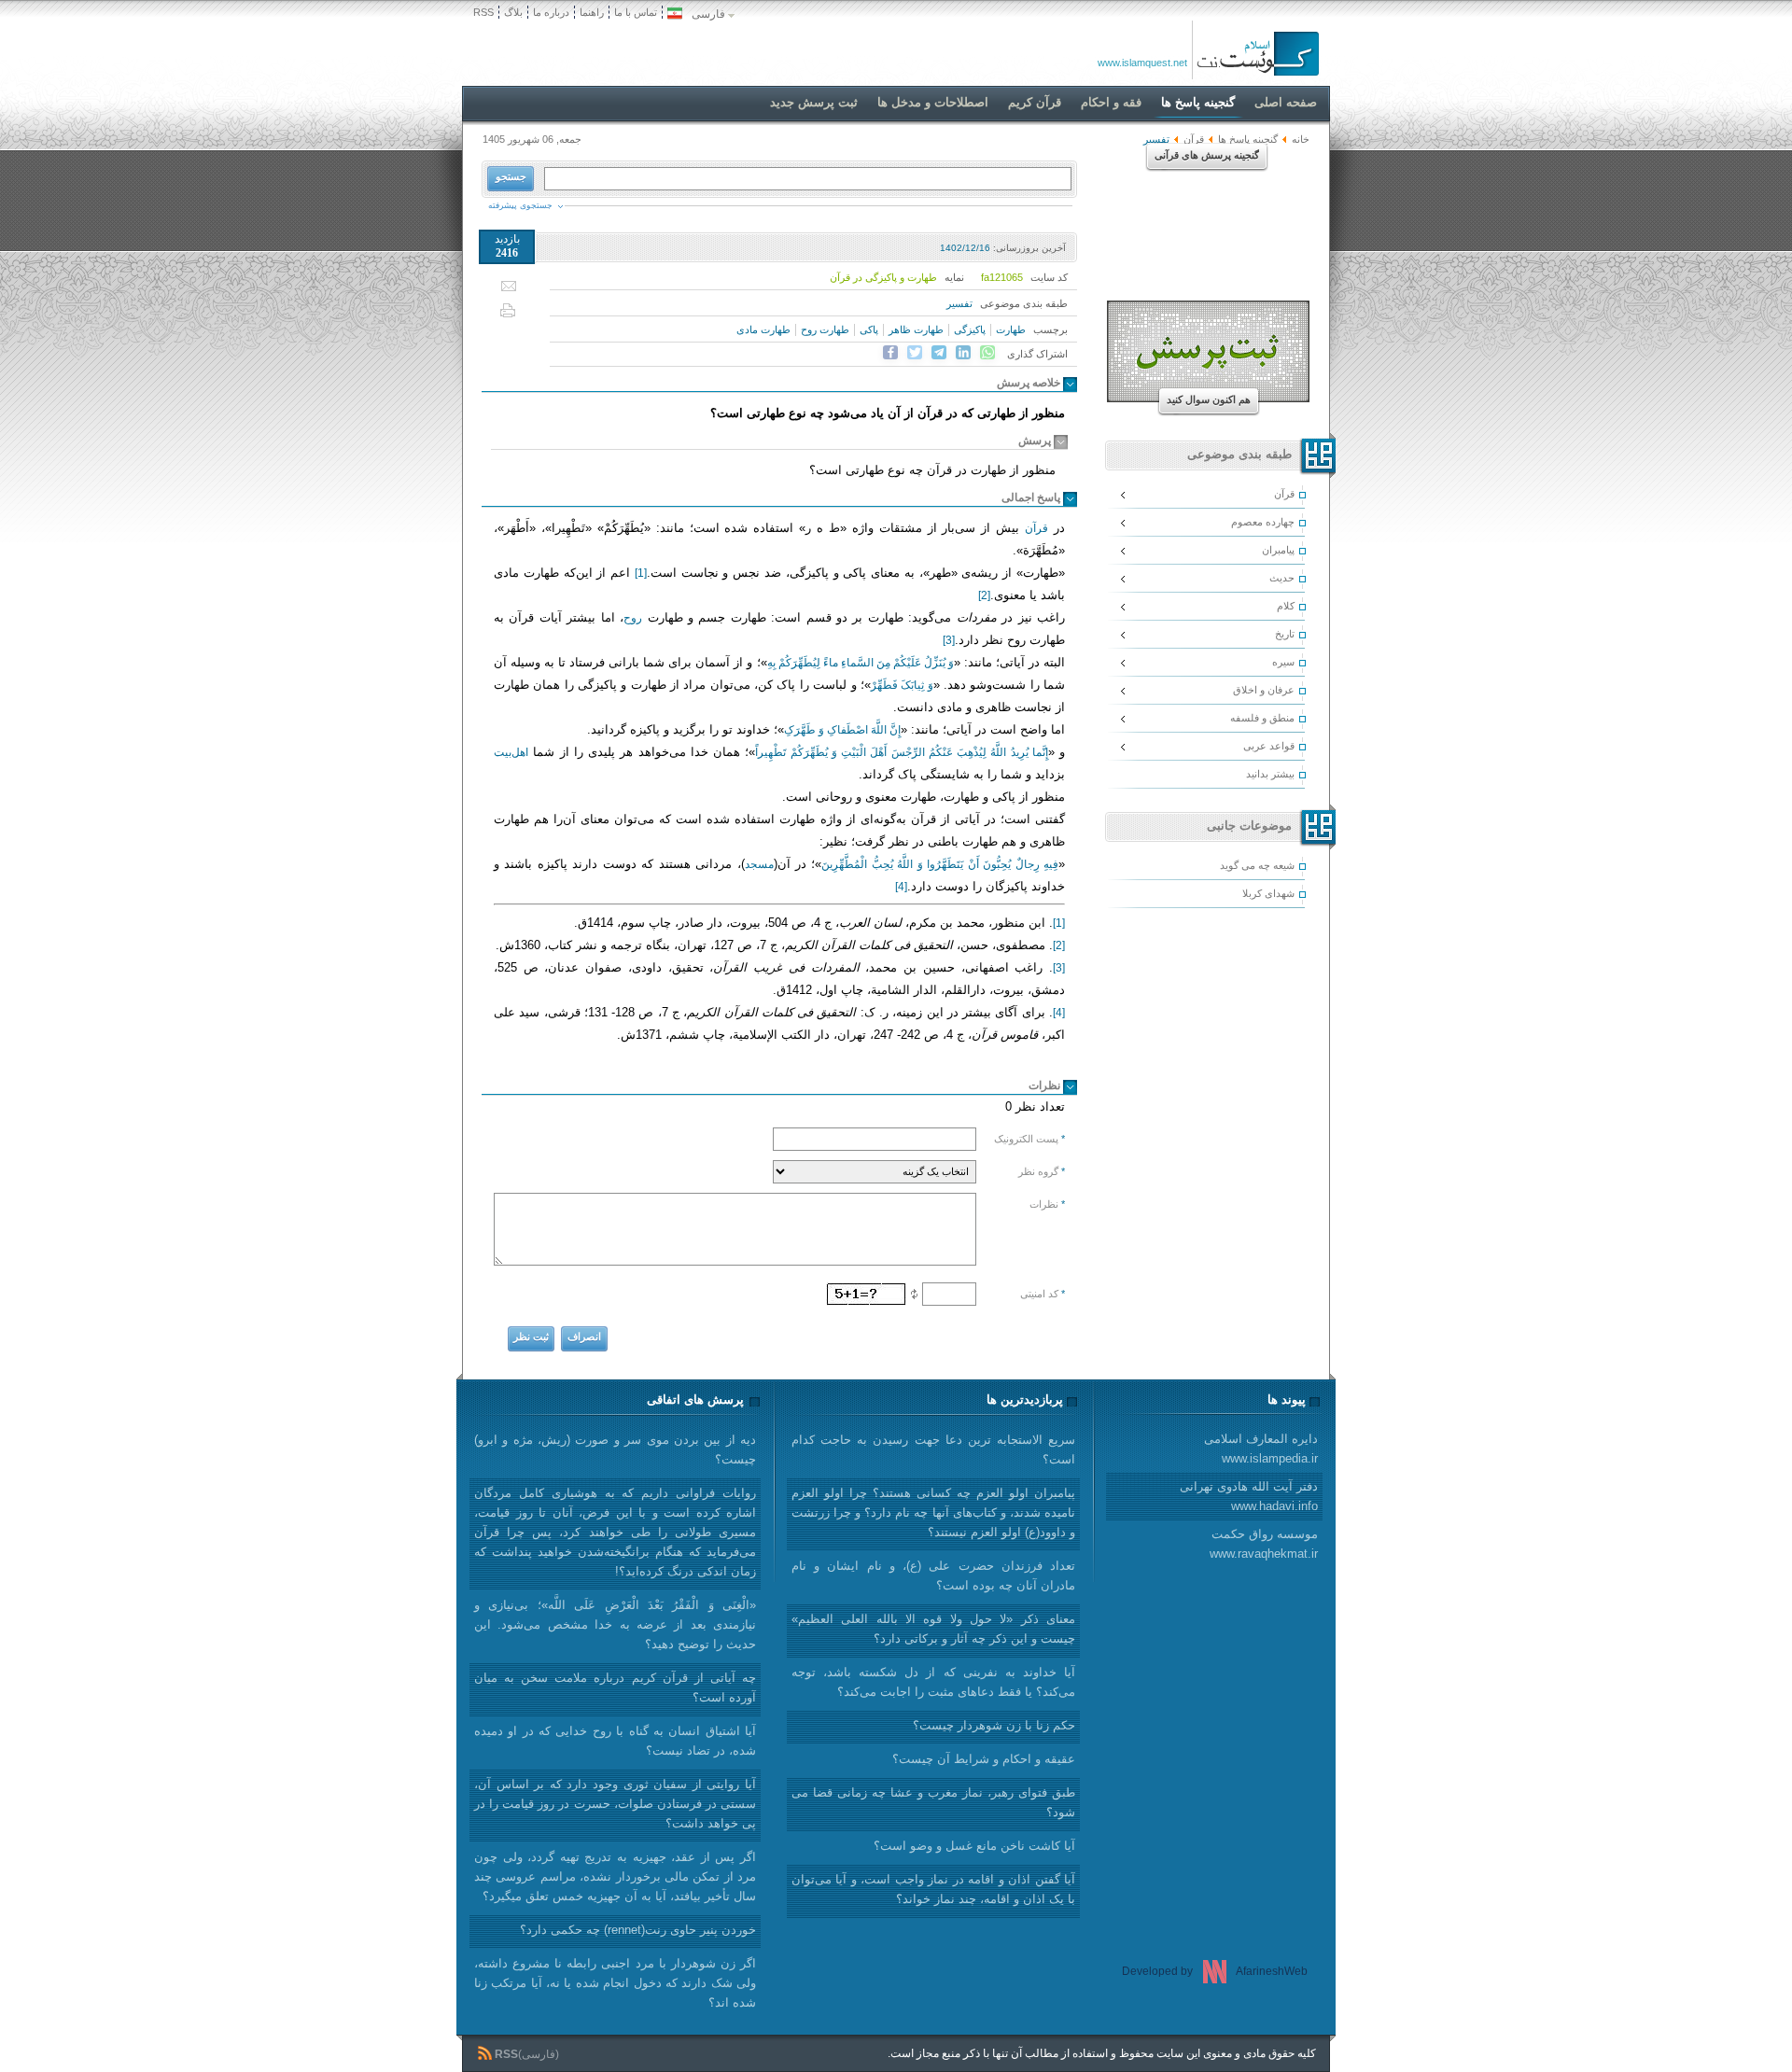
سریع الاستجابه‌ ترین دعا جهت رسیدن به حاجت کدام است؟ (933, 1449)
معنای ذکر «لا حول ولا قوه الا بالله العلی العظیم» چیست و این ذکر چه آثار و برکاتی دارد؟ (933, 1629)
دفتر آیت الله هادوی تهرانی (1249, 1496)
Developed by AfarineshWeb (1215, 1971)
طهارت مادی (763, 329)
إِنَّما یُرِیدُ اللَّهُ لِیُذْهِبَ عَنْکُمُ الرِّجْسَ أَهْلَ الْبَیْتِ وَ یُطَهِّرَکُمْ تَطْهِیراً (902, 752)
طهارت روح (825, 329)
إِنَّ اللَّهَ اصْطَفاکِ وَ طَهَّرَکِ (842, 730)
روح (633, 618)
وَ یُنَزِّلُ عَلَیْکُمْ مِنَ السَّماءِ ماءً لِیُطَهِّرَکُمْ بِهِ (861, 663)
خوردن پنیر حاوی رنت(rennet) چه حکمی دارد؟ (638, 1930)
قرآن (1036, 528)
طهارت (1011, 329)
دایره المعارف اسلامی (1261, 1449)
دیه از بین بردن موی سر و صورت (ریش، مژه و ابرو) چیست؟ (615, 1449)
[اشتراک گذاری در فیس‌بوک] (890, 353)
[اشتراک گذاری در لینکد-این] (963, 353)
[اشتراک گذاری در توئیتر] (915, 353)
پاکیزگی (970, 329)
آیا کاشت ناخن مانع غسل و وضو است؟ (974, 1846)
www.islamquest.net (1142, 63)
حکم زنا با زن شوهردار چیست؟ (994, 1725)
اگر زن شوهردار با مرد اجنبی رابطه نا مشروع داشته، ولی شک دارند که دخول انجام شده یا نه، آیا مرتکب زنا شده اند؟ (615, 1983)
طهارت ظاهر (916, 329)
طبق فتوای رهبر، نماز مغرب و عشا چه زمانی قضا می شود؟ (933, 1802)
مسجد (759, 864)
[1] (641, 573)
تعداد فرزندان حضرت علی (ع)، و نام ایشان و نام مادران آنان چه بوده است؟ (933, 1575)
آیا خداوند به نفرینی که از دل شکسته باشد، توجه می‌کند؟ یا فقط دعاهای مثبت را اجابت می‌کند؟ (933, 1682)
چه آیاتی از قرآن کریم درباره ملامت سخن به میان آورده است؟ (615, 1687)
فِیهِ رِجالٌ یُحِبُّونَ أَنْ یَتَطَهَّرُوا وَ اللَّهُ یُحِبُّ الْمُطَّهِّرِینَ (940, 864)
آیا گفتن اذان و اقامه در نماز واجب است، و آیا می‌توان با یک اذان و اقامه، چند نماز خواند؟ (933, 1889)
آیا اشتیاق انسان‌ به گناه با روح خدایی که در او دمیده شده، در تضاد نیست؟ (615, 1741)
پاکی (869, 329)
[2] (984, 595)
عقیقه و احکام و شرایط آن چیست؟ (984, 1759)
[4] (901, 887)
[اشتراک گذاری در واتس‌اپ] (987, 353)
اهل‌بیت (511, 752)
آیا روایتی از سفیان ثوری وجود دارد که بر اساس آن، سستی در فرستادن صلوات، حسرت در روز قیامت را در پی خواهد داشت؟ (615, 1804)
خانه (1301, 139)
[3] (949, 640)
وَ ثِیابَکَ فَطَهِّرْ (902, 685)
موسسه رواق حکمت (1264, 1544)
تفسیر (959, 303)
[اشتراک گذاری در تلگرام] (939, 353)
